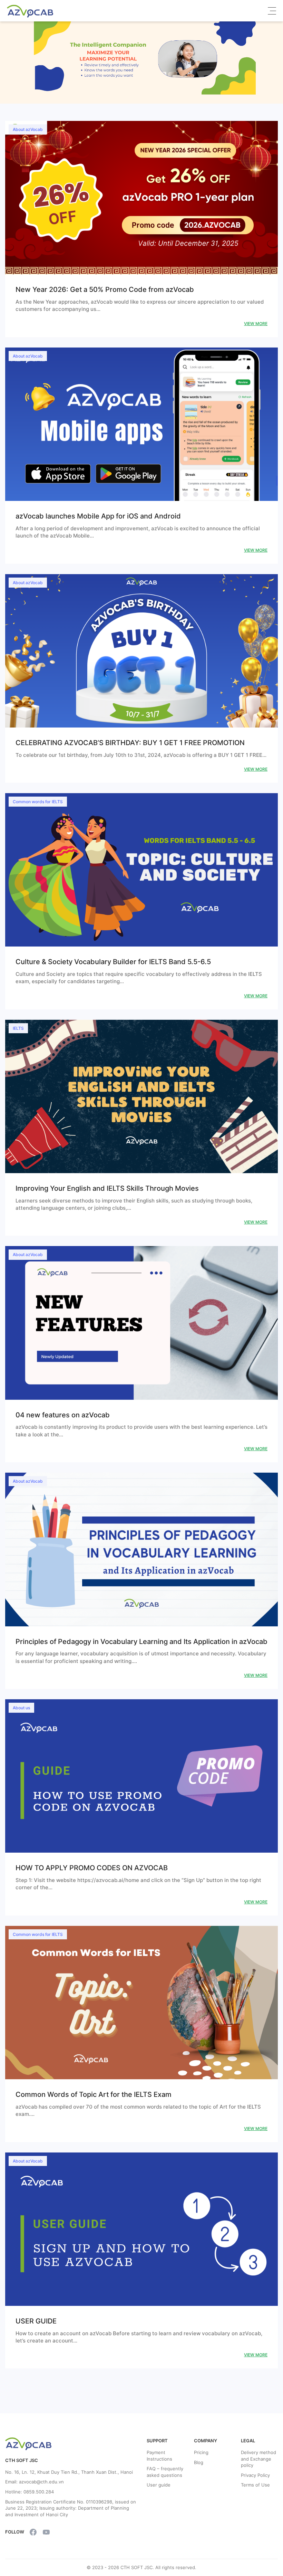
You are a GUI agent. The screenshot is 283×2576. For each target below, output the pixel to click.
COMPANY (206, 2441)
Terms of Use (255, 2485)
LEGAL (248, 2441)
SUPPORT (157, 2441)
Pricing (201, 2452)
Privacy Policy (255, 2475)
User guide (159, 2485)
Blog (199, 2462)
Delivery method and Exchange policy (258, 2459)
